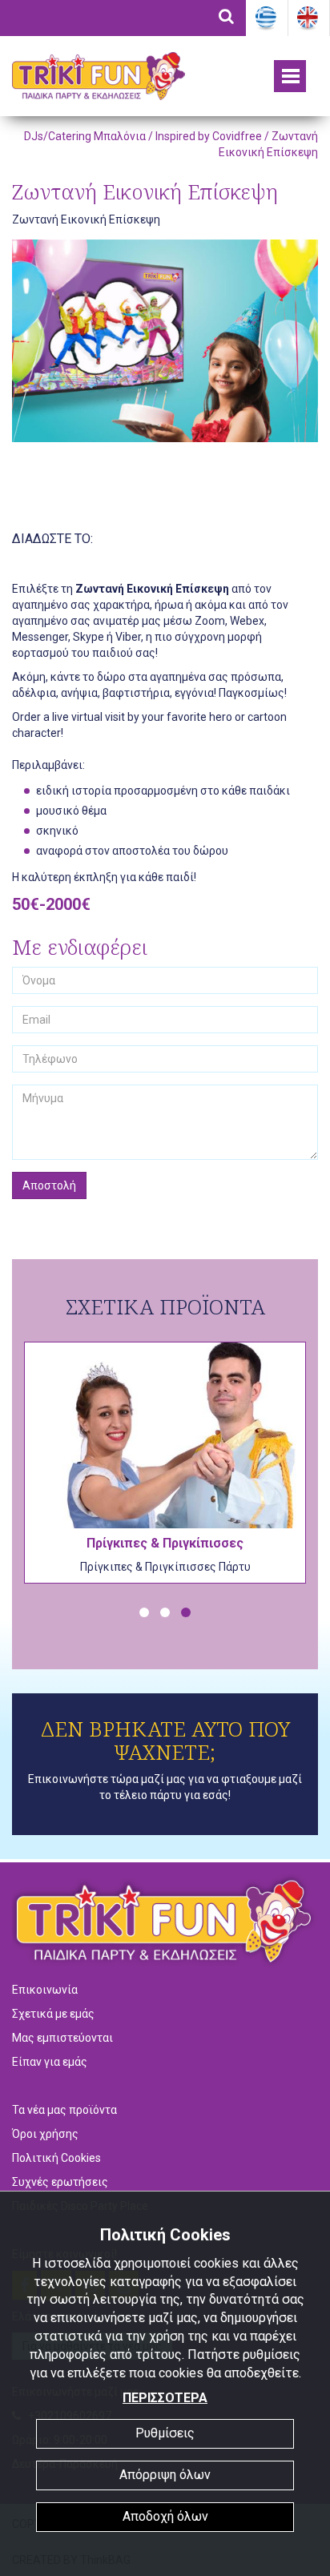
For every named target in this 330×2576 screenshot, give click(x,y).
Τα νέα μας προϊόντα (64, 2110)
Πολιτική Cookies (56, 2158)
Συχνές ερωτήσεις (60, 2182)
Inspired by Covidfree (209, 136)
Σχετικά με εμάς (53, 2014)
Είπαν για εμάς (50, 2062)
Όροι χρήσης (45, 2134)
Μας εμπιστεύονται (62, 2038)
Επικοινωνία (45, 1990)
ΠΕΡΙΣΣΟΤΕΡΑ (165, 2398)
